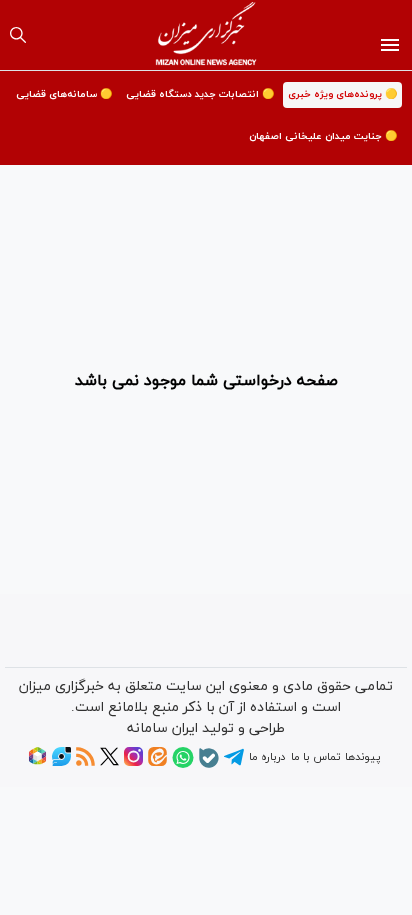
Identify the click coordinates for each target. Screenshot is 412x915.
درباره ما (267, 757)
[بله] (209, 765)
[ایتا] (157, 763)
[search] (18, 35)
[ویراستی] (61, 763)
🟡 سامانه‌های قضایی (64, 94)
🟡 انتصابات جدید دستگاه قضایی (200, 94)
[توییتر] (109, 763)
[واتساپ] (183, 765)
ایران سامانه (162, 728)
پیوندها (362, 757)
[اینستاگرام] (133, 763)
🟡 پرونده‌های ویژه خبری (342, 94)
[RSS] (85, 763)
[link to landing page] (206, 35)
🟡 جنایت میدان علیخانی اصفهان (323, 136)
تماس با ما (315, 757)
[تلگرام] (234, 764)
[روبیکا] (37, 763)
